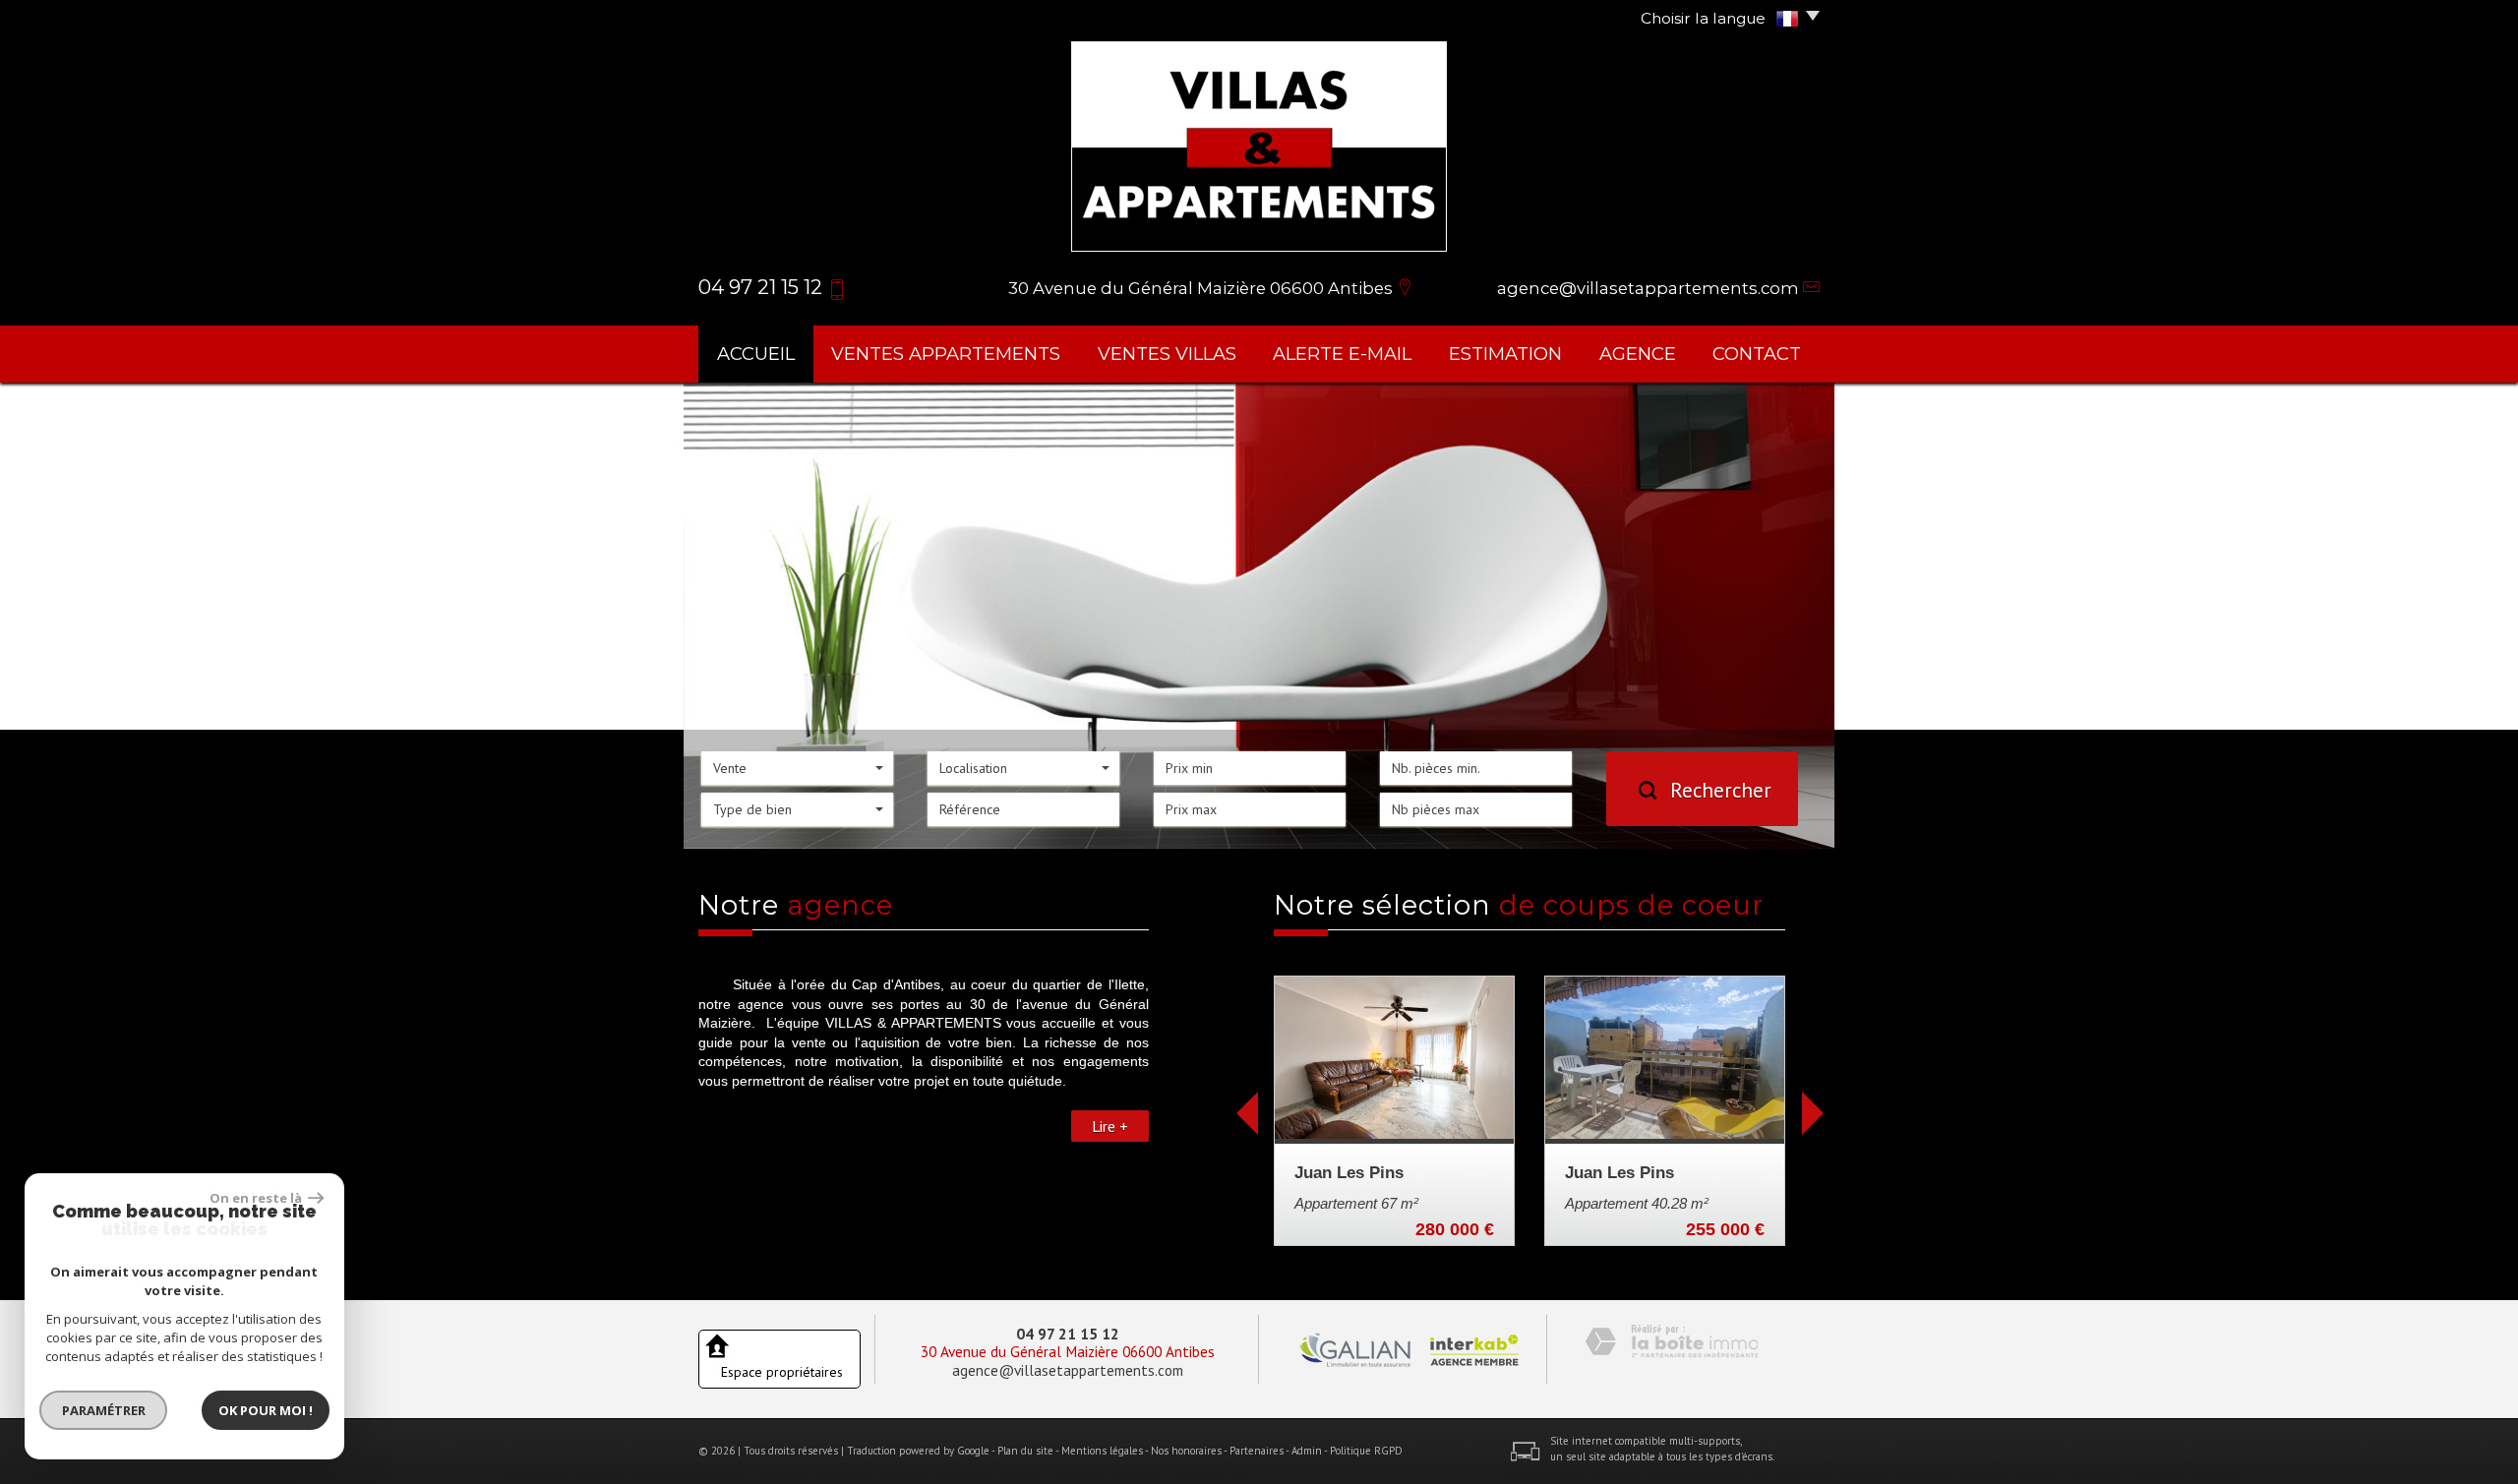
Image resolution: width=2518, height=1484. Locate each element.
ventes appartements (946, 354)
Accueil (756, 354)
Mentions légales (1102, 1451)
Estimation (1505, 354)
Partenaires (1257, 1451)
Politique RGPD (1366, 1451)
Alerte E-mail (1342, 354)
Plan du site (1025, 1451)
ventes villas (1167, 354)
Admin (1307, 1451)
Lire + (1110, 1126)
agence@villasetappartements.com (1648, 288)
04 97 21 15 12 (1068, 1334)
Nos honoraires (1186, 1451)
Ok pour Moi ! (266, 1410)
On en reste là (257, 1198)
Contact (1757, 354)
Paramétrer (104, 1410)
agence (1638, 354)
